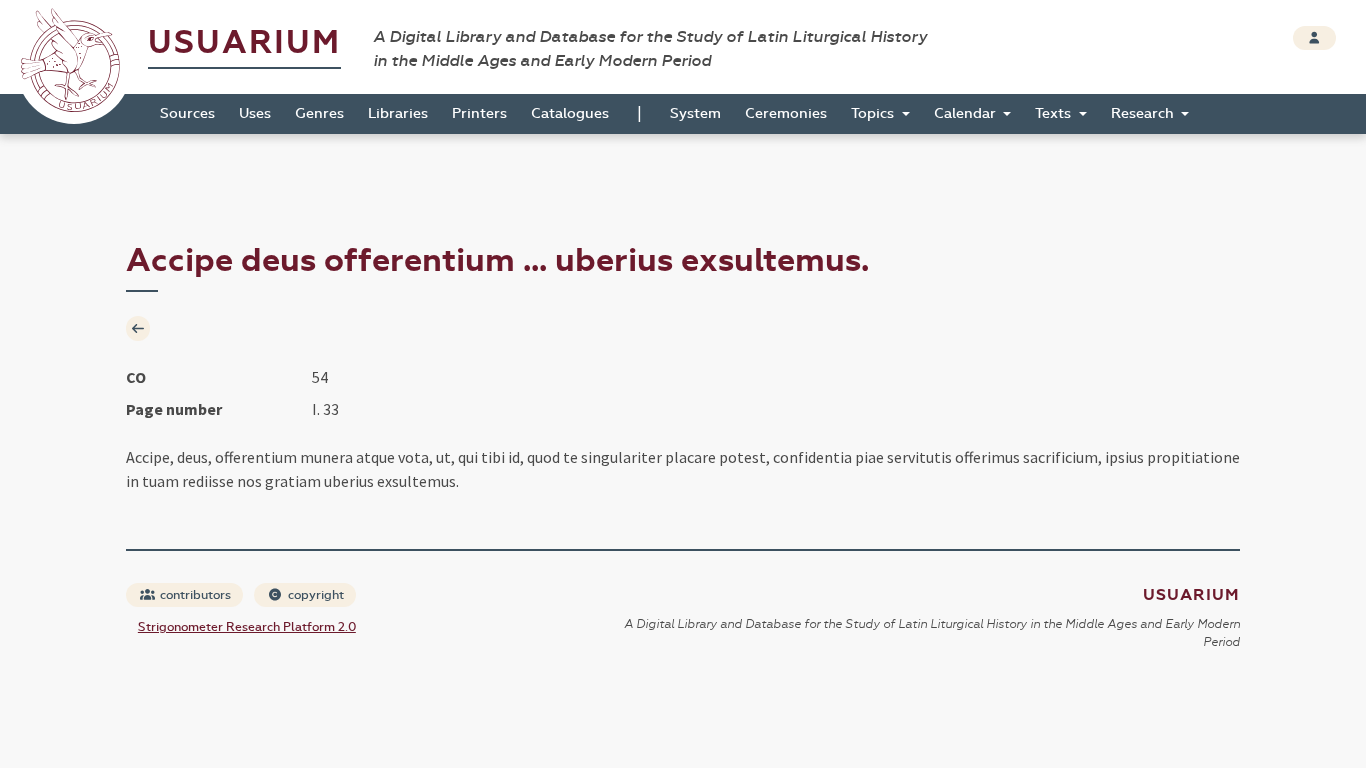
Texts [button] (1055, 113)
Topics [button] (874, 113)
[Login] (1314, 38)
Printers (479, 113)
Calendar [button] (967, 113)
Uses (255, 113)
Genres (319, 113)
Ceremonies (786, 113)
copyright (314, 595)
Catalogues (570, 113)
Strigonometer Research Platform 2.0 (247, 627)
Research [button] (1144, 113)
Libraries (398, 113)
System (695, 113)
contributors (194, 595)
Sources (187, 113)
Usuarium (244, 42)
